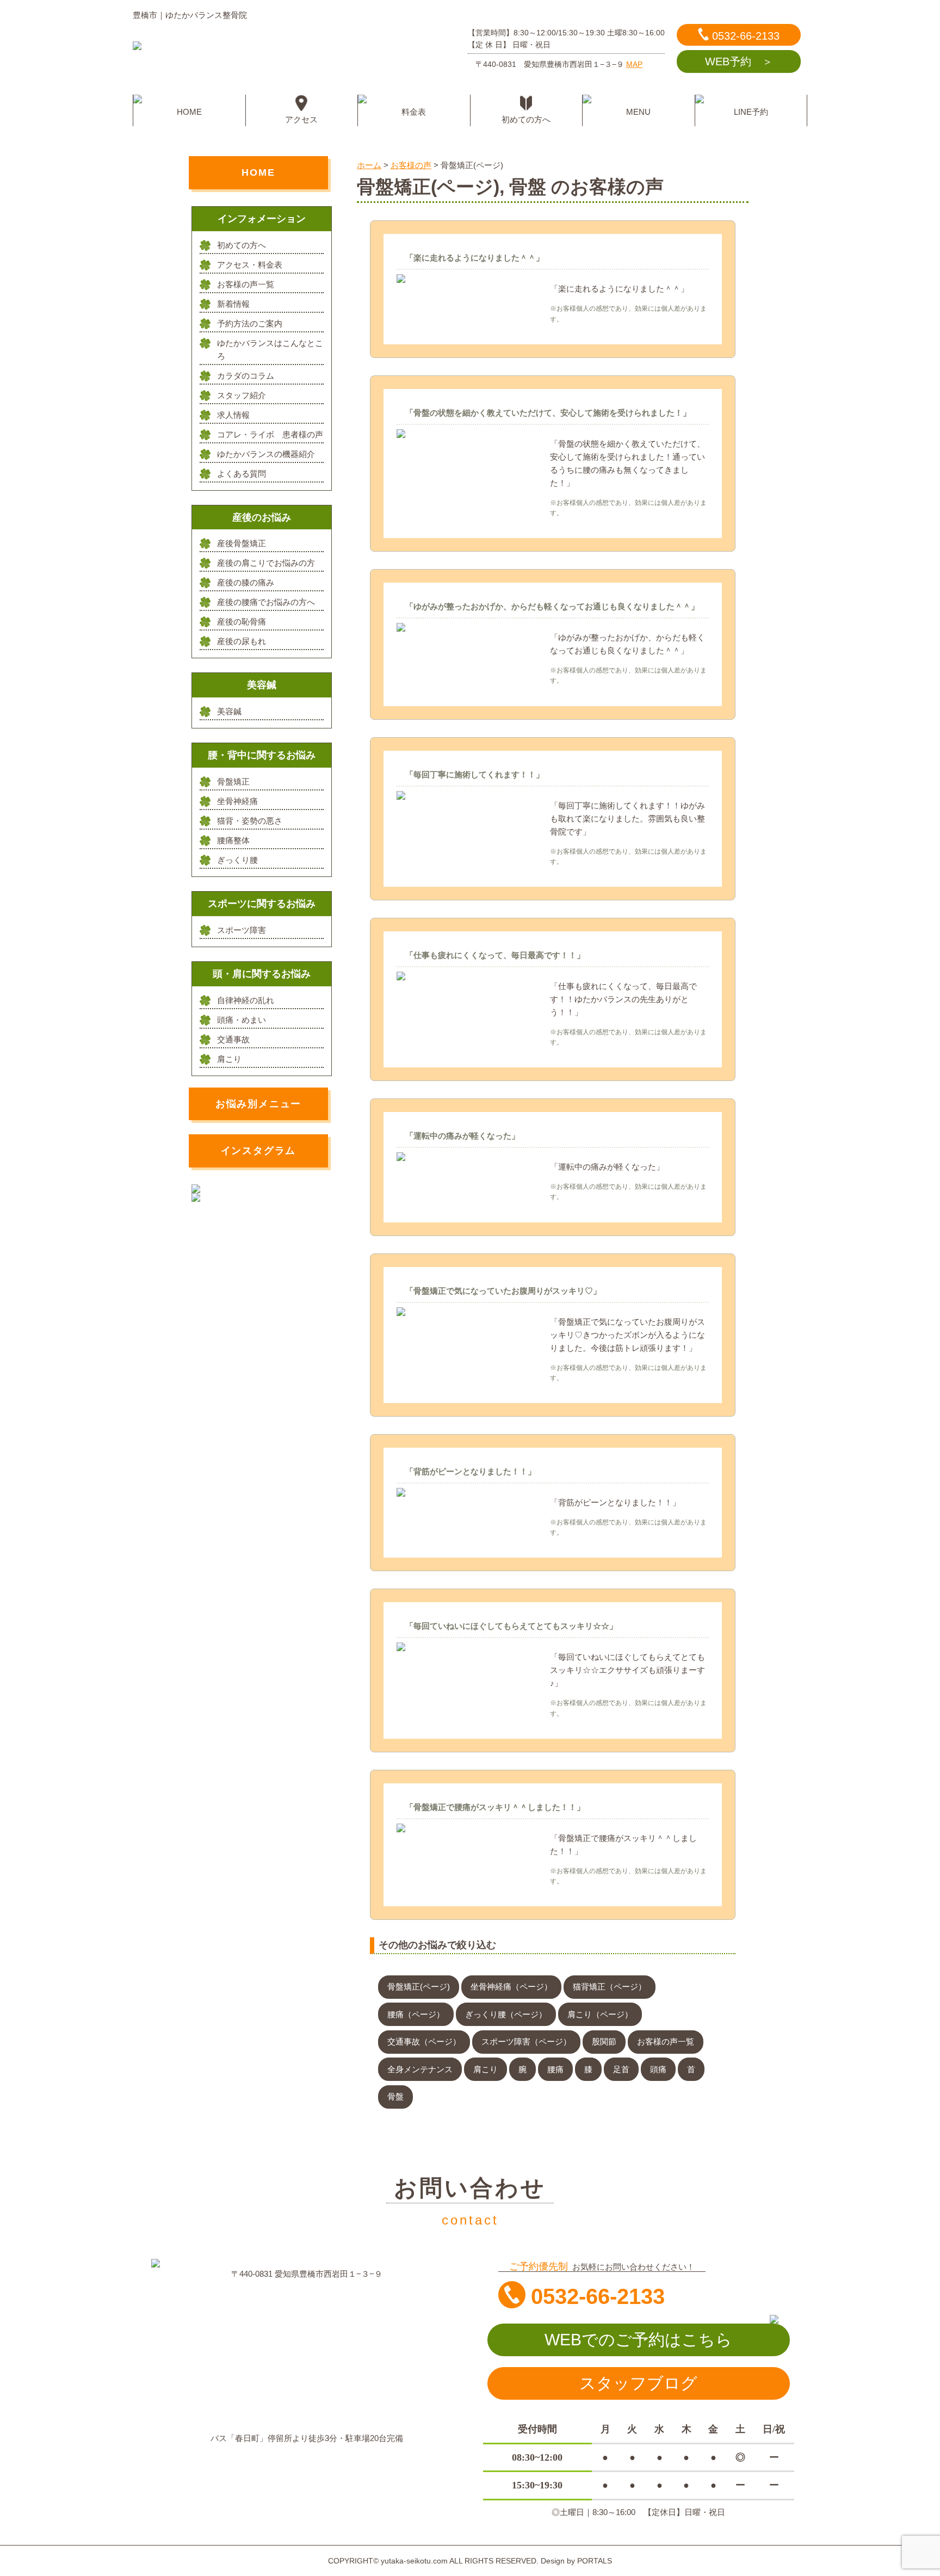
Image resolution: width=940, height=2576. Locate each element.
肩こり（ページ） (600, 2014)
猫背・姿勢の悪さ (250, 821)
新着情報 (233, 304)
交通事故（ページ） (424, 2041)
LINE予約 (751, 112)
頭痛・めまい (242, 1020)
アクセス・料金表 (250, 265)
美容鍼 (229, 711)
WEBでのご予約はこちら (638, 2340)
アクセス (301, 119)
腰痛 (555, 2069)
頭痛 (658, 2069)
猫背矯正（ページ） (610, 1987)
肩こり (486, 2069)
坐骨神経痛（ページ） (511, 1987)
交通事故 (233, 1039)
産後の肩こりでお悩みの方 (266, 563)
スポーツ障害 (242, 930)
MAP (634, 64)
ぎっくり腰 (237, 860)
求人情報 (233, 415)
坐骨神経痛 (237, 801)
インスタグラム (259, 1151)
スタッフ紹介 (242, 395)
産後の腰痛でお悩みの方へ (266, 602)
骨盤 (395, 2096)
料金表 (414, 112)
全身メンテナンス (420, 2069)
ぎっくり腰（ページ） (506, 2014)
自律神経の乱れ (246, 1000)
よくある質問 (242, 474)
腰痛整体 (233, 840)
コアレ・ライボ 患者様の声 (270, 434)
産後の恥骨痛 (242, 622)
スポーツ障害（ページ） (526, 2041)
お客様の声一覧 (666, 2041)
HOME (189, 112)
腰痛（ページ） (416, 2014)
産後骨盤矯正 (242, 543)
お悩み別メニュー (258, 1104)
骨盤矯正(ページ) (419, 1987)
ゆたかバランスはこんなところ (270, 350)
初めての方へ (526, 119)
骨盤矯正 (233, 782)
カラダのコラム (246, 376)
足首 (621, 2069)
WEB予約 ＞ (739, 61)
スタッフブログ (638, 2383)
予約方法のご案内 (250, 323)
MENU (638, 112)
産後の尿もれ (242, 641)
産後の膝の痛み (246, 582)
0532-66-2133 (746, 36)
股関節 (604, 2041)
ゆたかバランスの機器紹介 (266, 454)
